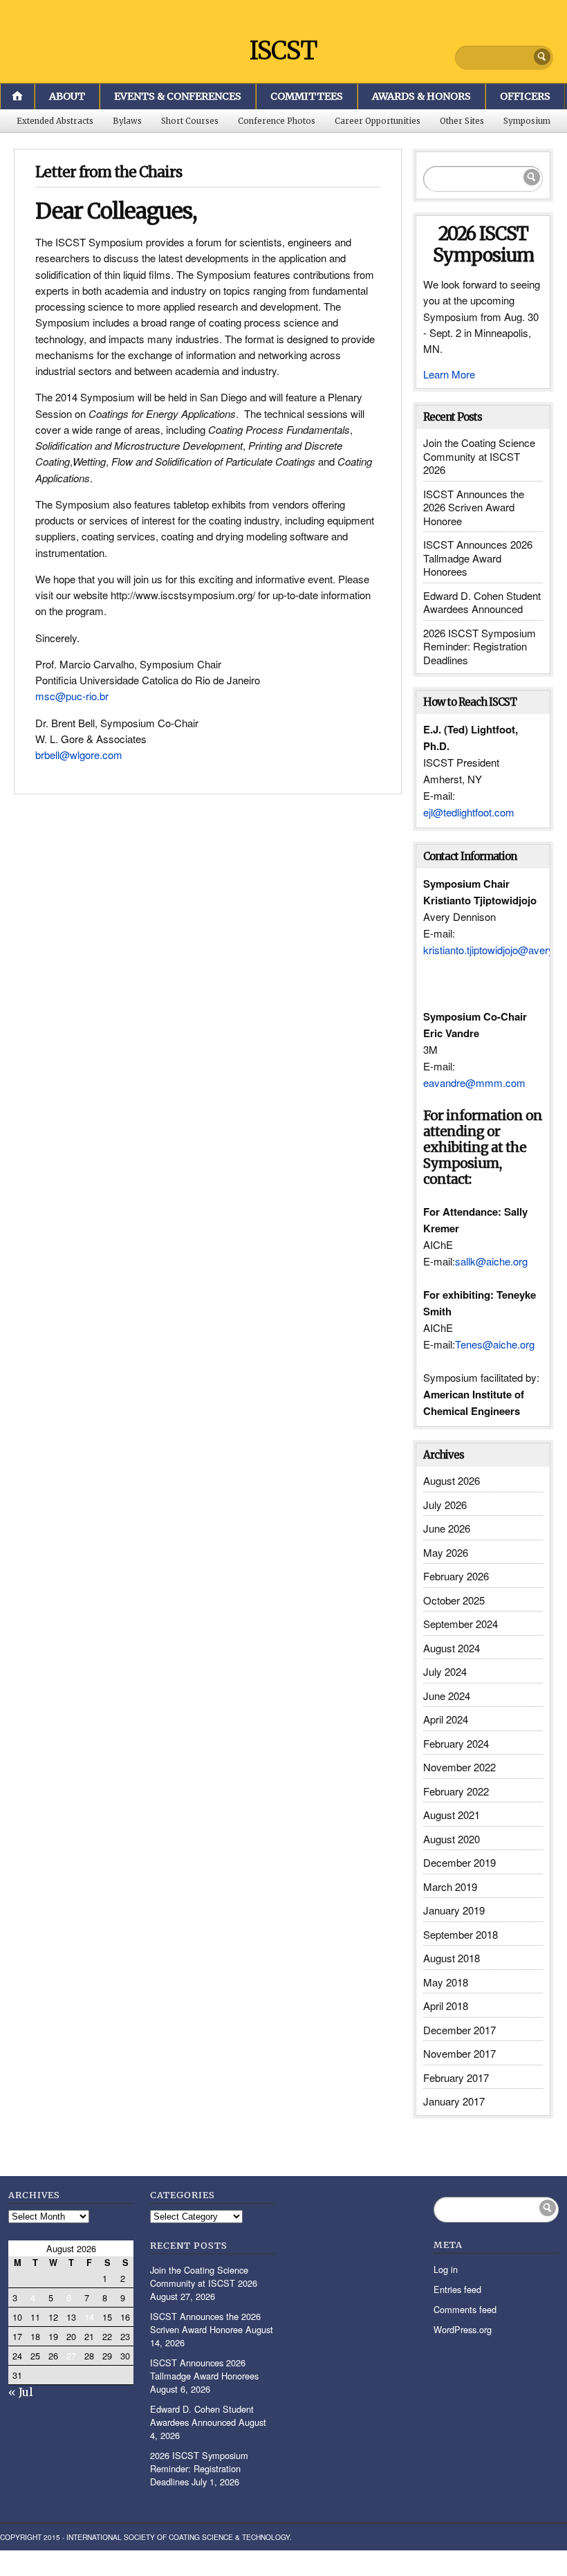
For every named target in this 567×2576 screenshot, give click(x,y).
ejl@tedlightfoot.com (469, 812)
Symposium (527, 121)
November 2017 (459, 2053)
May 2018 (446, 1982)
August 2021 (452, 1815)
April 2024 (446, 1719)
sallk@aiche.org (491, 1261)
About (67, 96)
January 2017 (454, 2101)
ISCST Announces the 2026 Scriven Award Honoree (474, 507)
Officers (525, 96)
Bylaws (127, 121)
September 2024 (461, 1624)
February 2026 (456, 1576)
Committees (307, 96)
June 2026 (447, 1528)
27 (71, 2356)
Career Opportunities (378, 121)
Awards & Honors (421, 96)
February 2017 (456, 2077)
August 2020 (452, 1839)
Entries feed (457, 2289)
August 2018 (452, 1958)
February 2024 (456, 1743)
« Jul (21, 2392)
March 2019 (450, 1887)
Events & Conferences (178, 96)
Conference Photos (277, 121)
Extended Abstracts (55, 121)
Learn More (449, 374)
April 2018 (446, 2006)
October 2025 (454, 1600)
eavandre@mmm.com (474, 1083)
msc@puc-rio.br (72, 696)
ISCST (283, 51)
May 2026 (446, 1552)
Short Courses (190, 121)
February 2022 (456, 1791)
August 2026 (452, 1480)
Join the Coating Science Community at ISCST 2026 (479, 456)
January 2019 (454, 1910)
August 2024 (452, 1648)
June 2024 (447, 1696)
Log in (446, 2269)
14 (89, 2317)
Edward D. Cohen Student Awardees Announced (482, 602)
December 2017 (459, 2030)
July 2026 (445, 1505)
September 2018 (461, 1934)
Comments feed (465, 2309)
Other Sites (462, 121)
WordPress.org (463, 2329)
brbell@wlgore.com (79, 755)
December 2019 (459, 1862)
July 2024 (445, 1671)
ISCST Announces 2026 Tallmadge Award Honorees (478, 558)
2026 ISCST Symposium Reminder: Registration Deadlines (480, 646)
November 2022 (459, 1767)
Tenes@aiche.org (495, 1344)
